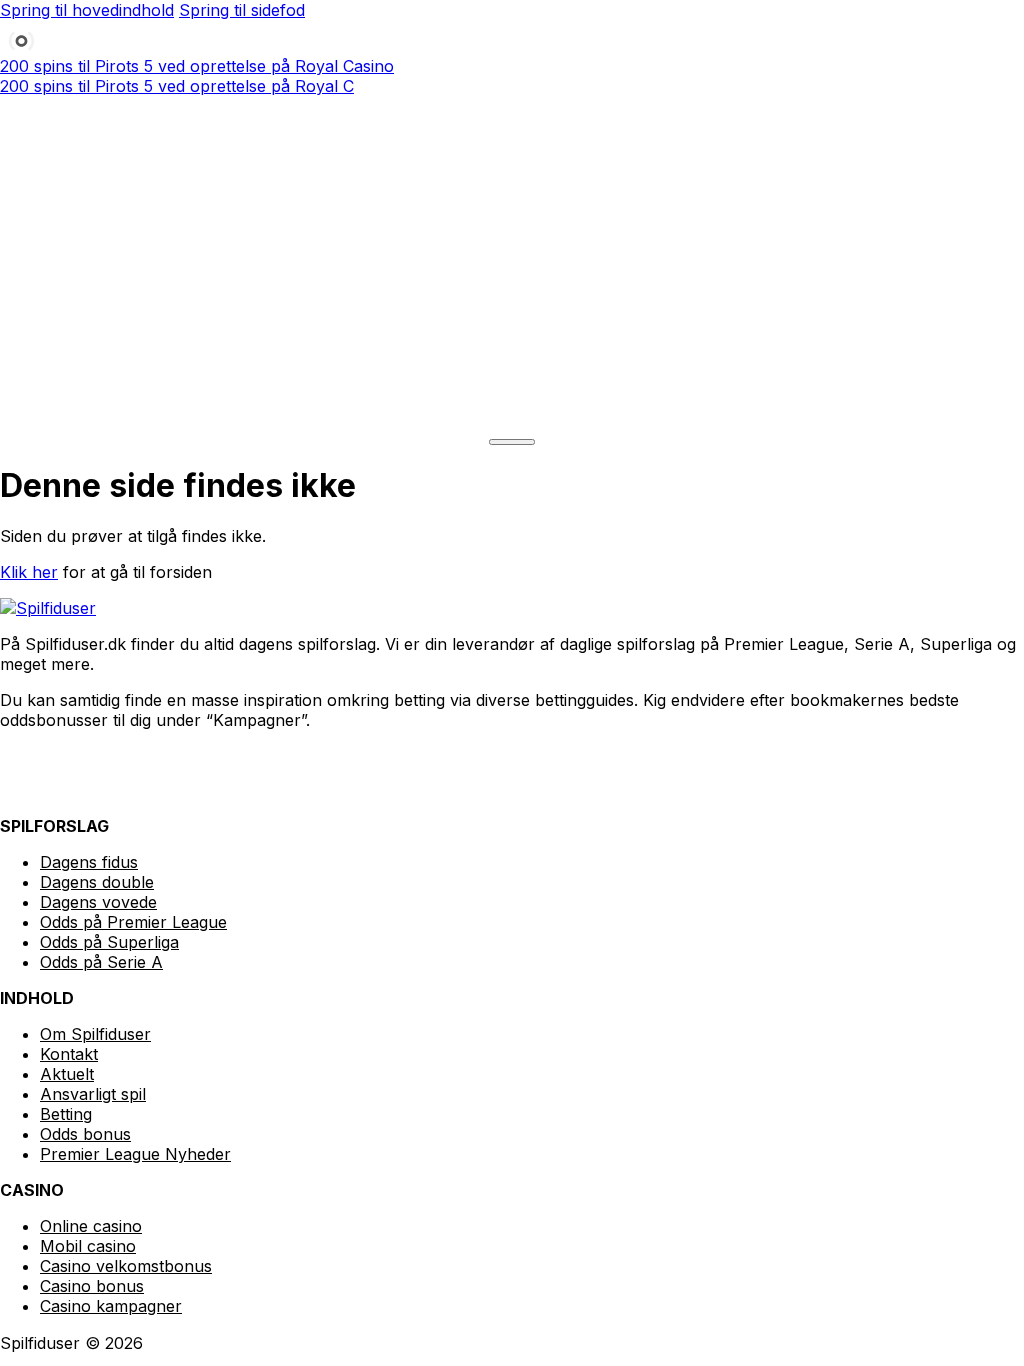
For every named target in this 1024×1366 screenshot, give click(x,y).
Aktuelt (67, 1074)
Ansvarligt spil (93, 1094)
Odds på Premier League (133, 922)
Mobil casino (88, 1246)
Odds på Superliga (109, 942)
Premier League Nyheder (135, 1154)
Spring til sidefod (242, 10)
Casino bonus (92, 1286)
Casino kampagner (111, 1306)
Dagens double (97, 882)
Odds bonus (85, 1134)
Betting (66, 1114)
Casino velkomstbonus (126, 1266)
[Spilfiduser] (511, 270)
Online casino (91, 1226)
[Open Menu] (512, 442)
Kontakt (69, 1054)
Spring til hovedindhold (87, 10)
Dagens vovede (98, 902)
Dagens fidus (89, 862)
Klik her (29, 572)
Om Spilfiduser (95, 1034)
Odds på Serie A (101, 962)
